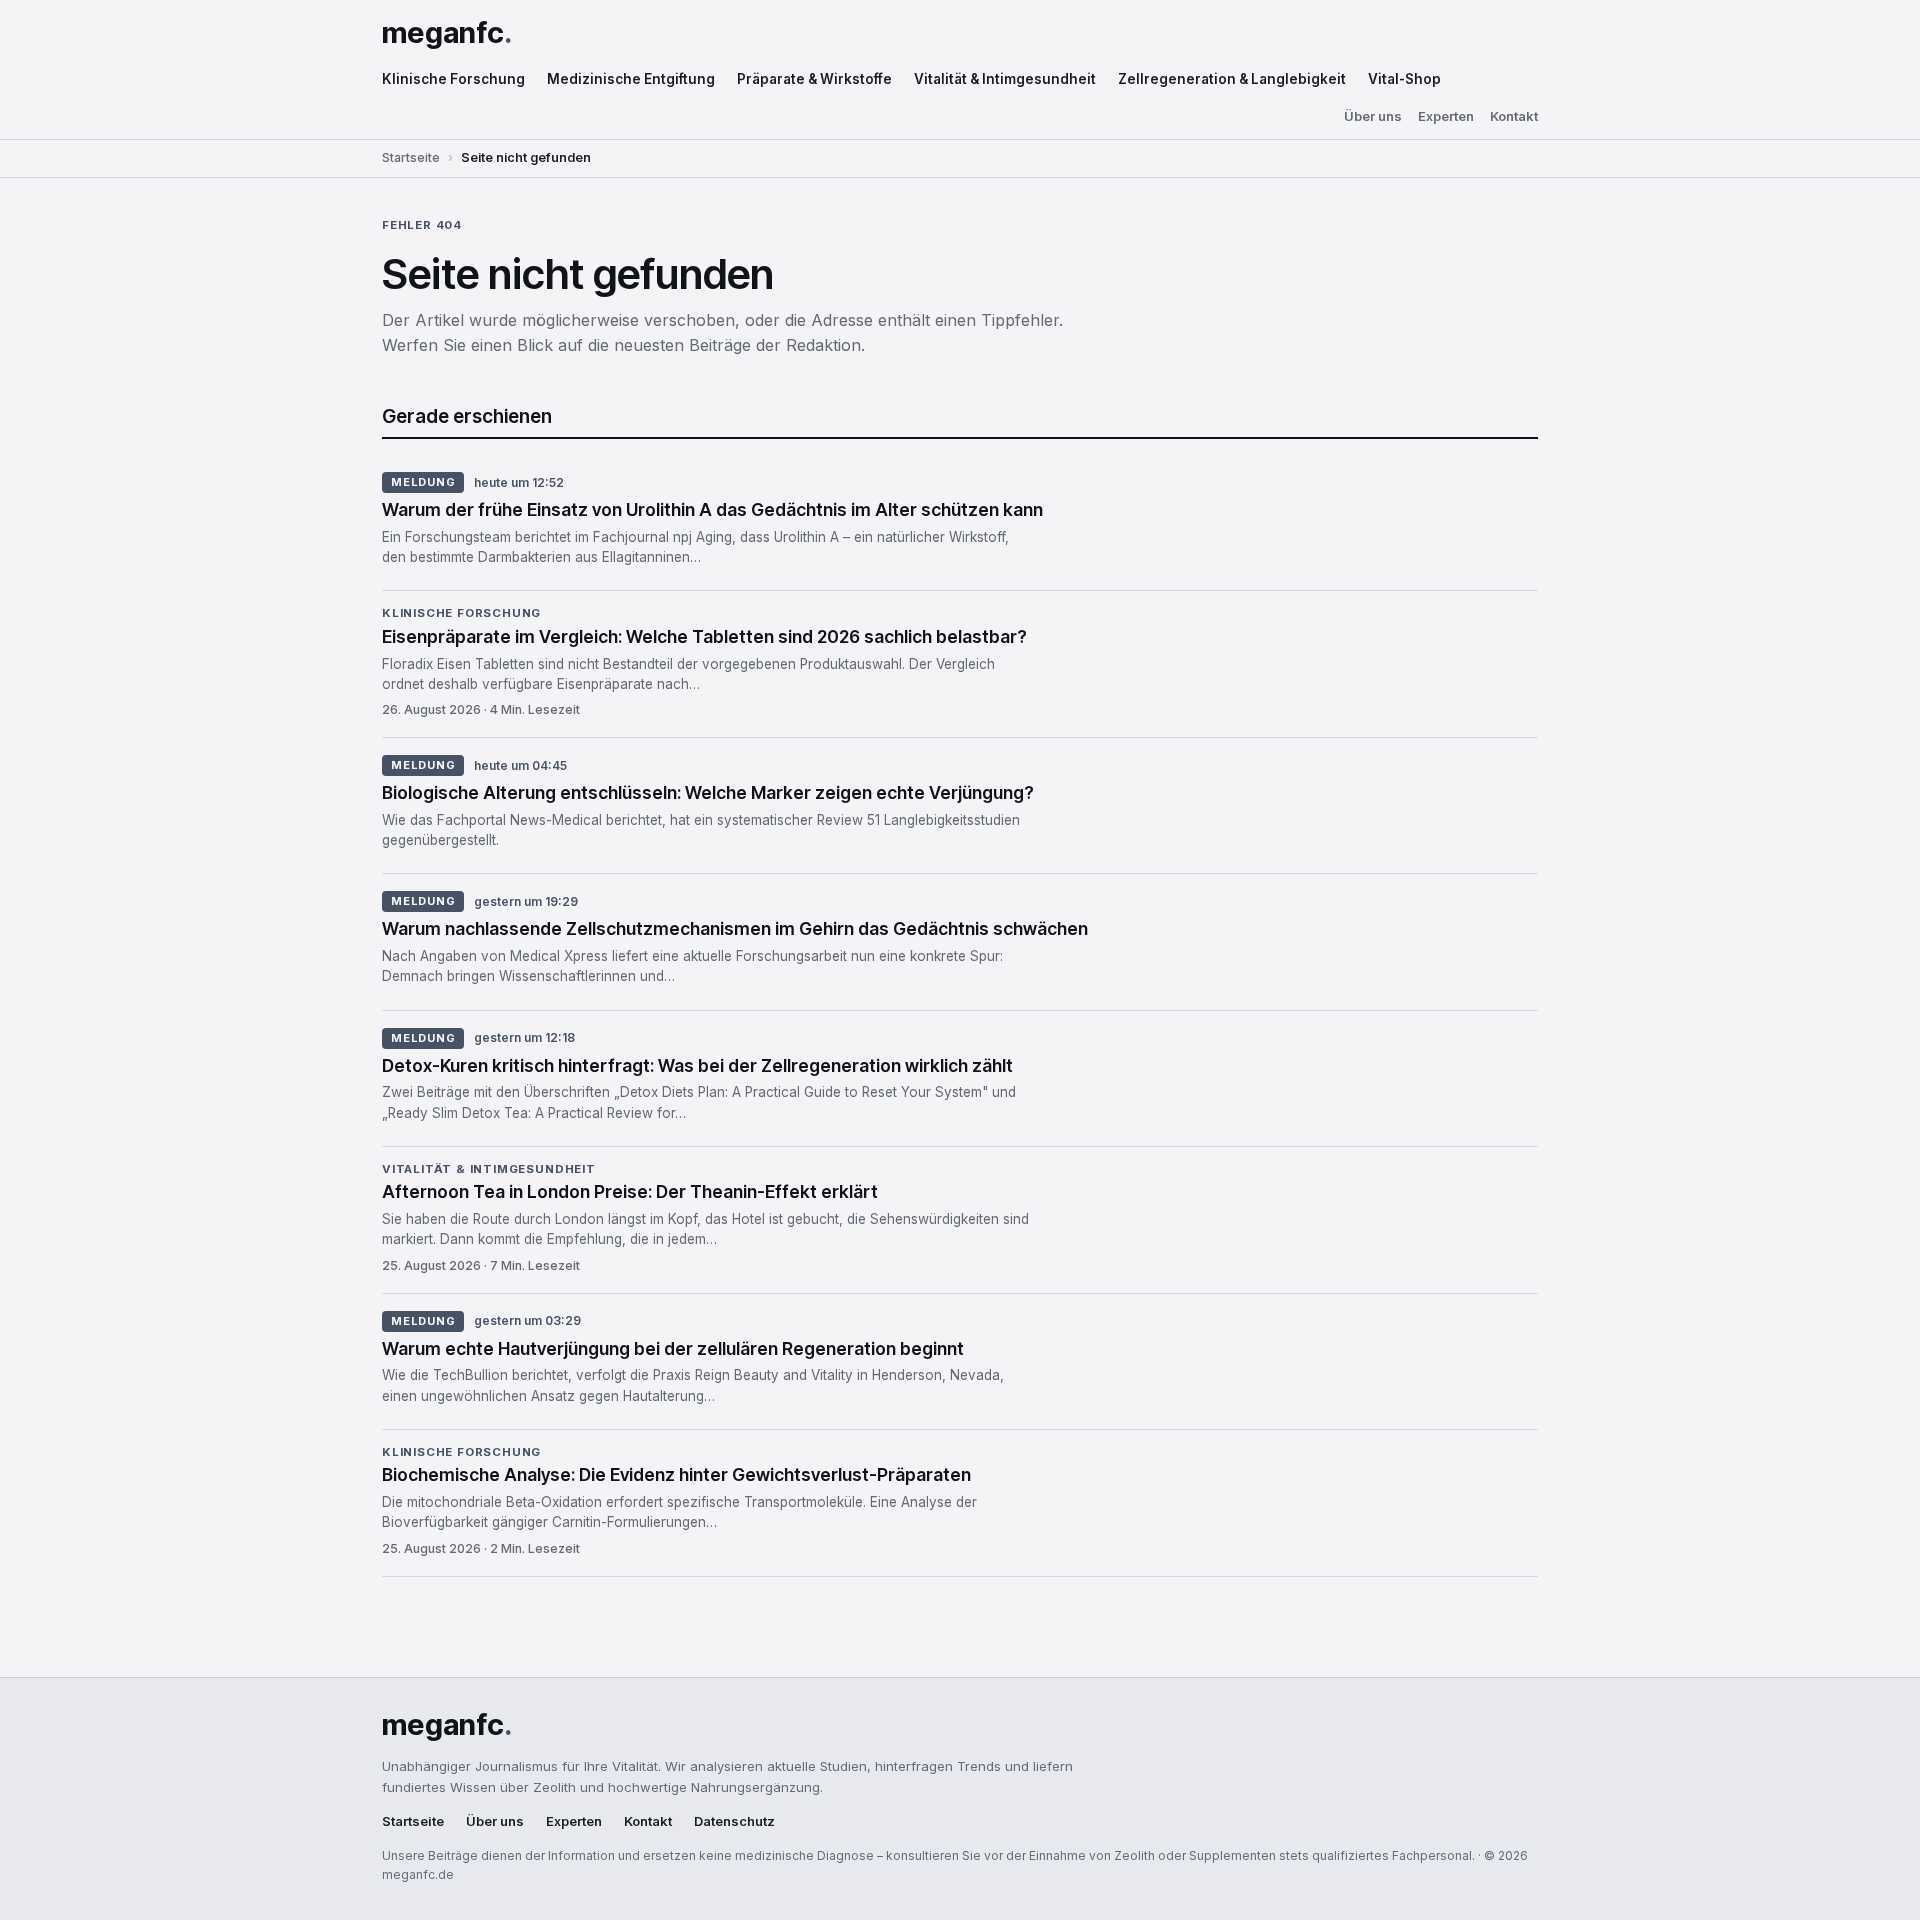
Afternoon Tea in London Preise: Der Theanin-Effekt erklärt (630, 1191)
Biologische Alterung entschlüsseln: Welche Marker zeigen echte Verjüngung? (708, 792)
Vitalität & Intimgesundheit (1005, 79)
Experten (1446, 116)
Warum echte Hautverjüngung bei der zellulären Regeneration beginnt (673, 1348)
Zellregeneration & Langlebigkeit (1232, 79)
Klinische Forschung (453, 79)
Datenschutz (734, 1821)
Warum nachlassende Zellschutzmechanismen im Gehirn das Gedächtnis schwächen (735, 928)
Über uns (1373, 116)
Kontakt (1514, 116)
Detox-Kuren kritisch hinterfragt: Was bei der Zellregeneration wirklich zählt (697, 1065)
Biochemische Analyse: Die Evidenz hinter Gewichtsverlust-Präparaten (676, 1474)
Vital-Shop (1404, 79)
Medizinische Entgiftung (631, 79)
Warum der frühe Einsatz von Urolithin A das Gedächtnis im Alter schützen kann (712, 509)
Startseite (411, 157)
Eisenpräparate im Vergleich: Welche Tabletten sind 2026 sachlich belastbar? (704, 636)
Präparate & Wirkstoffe (814, 79)
